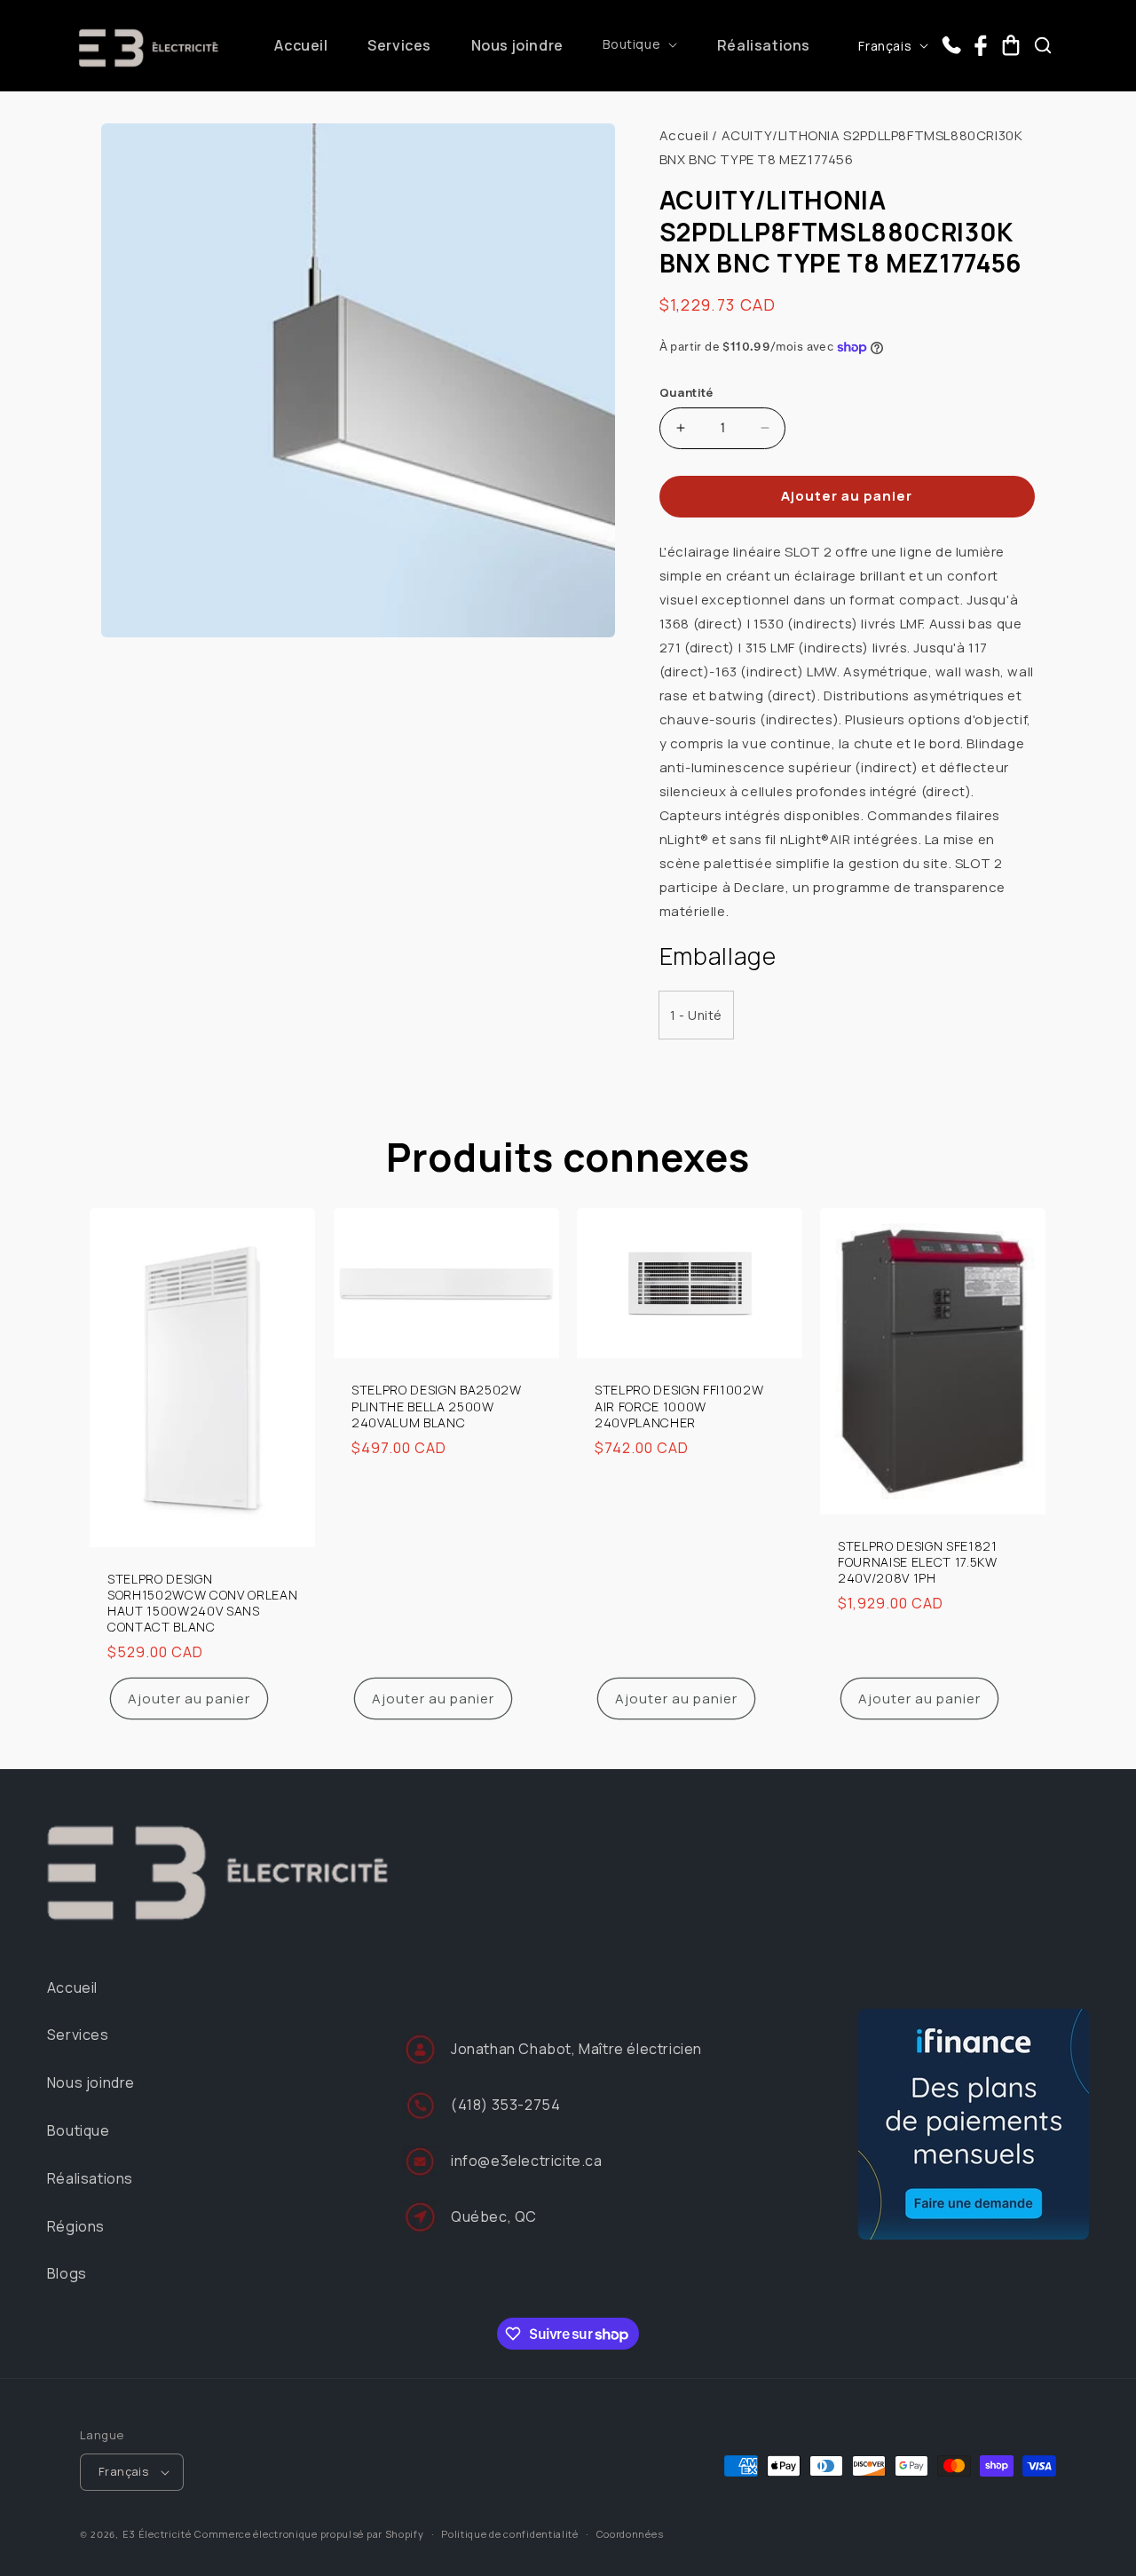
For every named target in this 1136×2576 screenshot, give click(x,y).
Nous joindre (91, 2082)
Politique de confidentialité (510, 2534)
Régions (76, 2226)
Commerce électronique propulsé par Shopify (309, 2534)
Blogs (67, 2273)
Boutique (79, 2130)
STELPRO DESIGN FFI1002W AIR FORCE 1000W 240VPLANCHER (679, 1407)
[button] (640, 44)
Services (78, 2035)
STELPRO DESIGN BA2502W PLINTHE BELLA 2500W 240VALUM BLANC (437, 1407)
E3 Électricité (157, 2534)
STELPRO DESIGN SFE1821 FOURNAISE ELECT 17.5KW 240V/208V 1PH (918, 1562)
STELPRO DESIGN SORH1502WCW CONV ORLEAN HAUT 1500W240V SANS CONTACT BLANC (202, 1604)
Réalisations (90, 2178)
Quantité (686, 392)
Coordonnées (630, 2534)
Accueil (684, 135)
